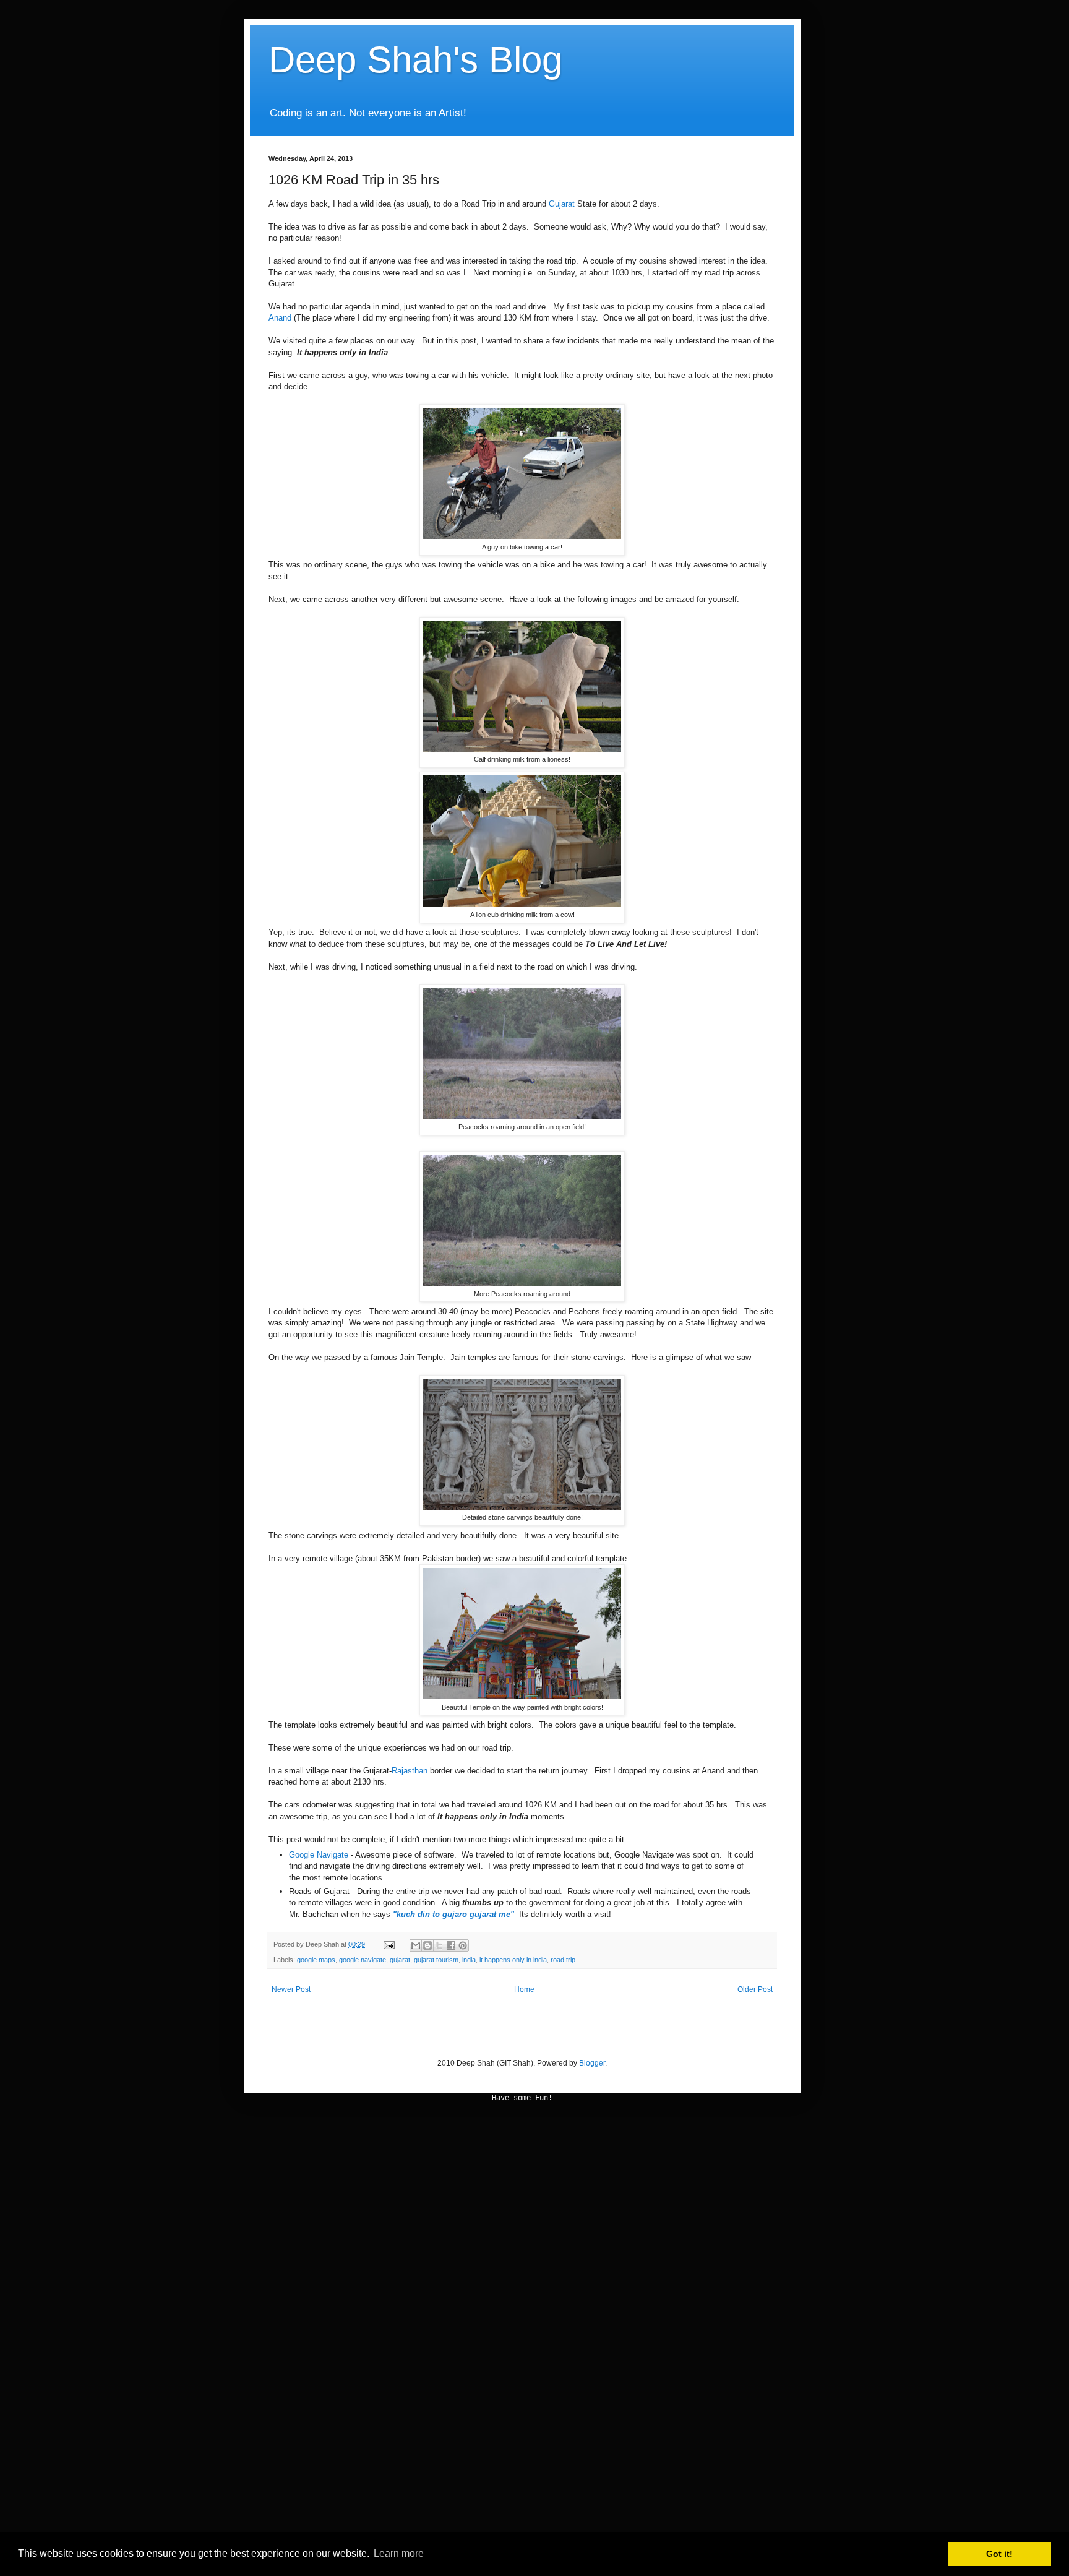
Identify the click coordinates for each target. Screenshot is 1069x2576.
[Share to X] (439, 1945)
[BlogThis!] (427, 1945)
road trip (563, 1960)
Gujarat (563, 204)
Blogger (592, 2063)
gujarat (400, 1960)
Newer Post (291, 1989)
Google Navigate (319, 1855)
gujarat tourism (436, 1960)
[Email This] (416, 1945)
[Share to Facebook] (451, 1945)
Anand (280, 318)
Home (524, 1989)
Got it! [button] (999, 2554)
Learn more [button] (399, 2553)
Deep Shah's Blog (415, 60)
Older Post (755, 1989)
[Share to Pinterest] (463, 1945)
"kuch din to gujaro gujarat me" (455, 1914)
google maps (316, 1960)
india (469, 1960)
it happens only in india (513, 1960)
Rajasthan (410, 1771)
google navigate (363, 1960)
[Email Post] (389, 1944)
